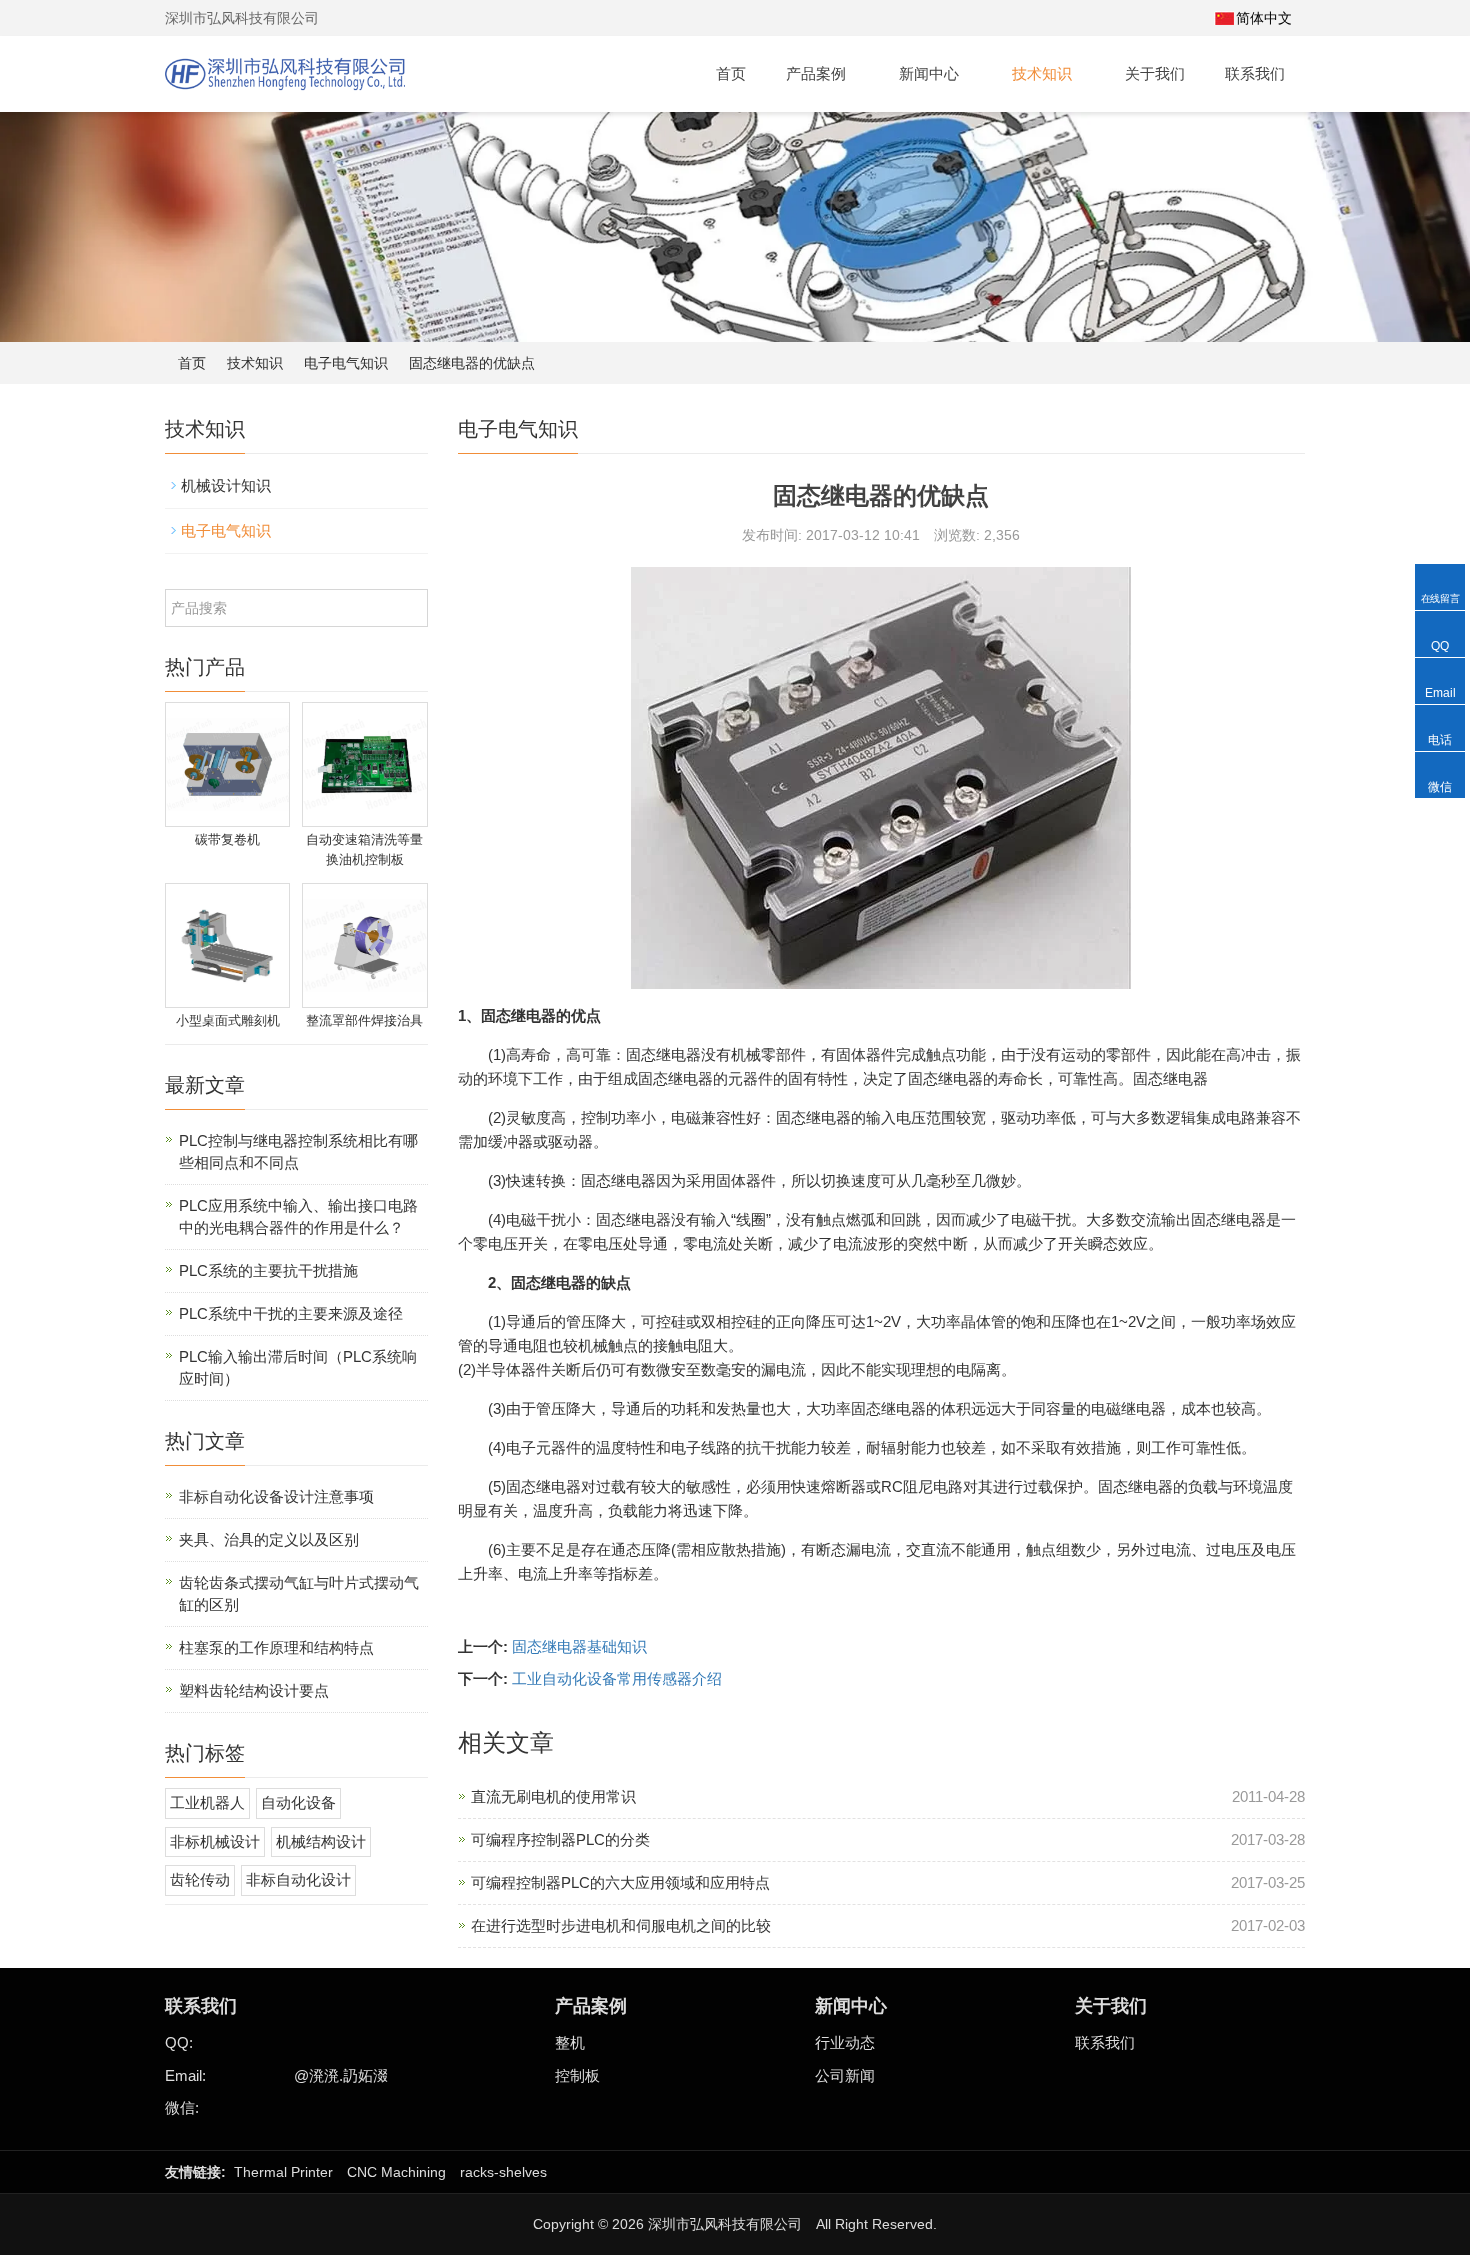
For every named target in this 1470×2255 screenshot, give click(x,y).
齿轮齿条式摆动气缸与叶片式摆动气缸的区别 (299, 1593)
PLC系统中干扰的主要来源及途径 (291, 1313)
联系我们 (1255, 73)
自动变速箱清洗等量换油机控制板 (364, 849)
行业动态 (845, 2042)
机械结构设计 (321, 1841)
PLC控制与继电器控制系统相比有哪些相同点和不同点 (298, 1151)
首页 (731, 73)
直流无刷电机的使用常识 (553, 1796)
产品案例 (818, 73)
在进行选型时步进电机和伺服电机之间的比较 (621, 1925)
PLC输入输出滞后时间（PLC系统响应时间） (298, 1367)
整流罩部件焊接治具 (364, 1020)
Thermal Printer (283, 2172)
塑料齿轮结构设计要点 (254, 1690)
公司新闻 (845, 2075)
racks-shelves (503, 2172)
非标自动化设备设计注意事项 (276, 1496)
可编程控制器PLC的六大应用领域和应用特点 (620, 1882)
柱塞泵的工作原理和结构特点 (276, 1647)
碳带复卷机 (227, 839)
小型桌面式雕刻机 (228, 1020)
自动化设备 (298, 1802)
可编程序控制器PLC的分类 (560, 1839)
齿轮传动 (200, 1879)
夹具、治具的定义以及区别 (269, 1539)
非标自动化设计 (298, 1879)
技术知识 (1044, 73)
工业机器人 (207, 1802)
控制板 (577, 2075)
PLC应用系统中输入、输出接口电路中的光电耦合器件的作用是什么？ (298, 1216)
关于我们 (1155, 73)
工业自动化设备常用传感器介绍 (617, 1678)
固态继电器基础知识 (579, 1646)
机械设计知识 (226, 485)
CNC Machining (396, 2172)
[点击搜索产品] (410, 608)
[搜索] (1189, 18)
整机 (570, 2042)
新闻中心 (931, 73)
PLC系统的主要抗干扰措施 (268, 1270)
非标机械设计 (215, 1841)
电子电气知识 (346, 363)
